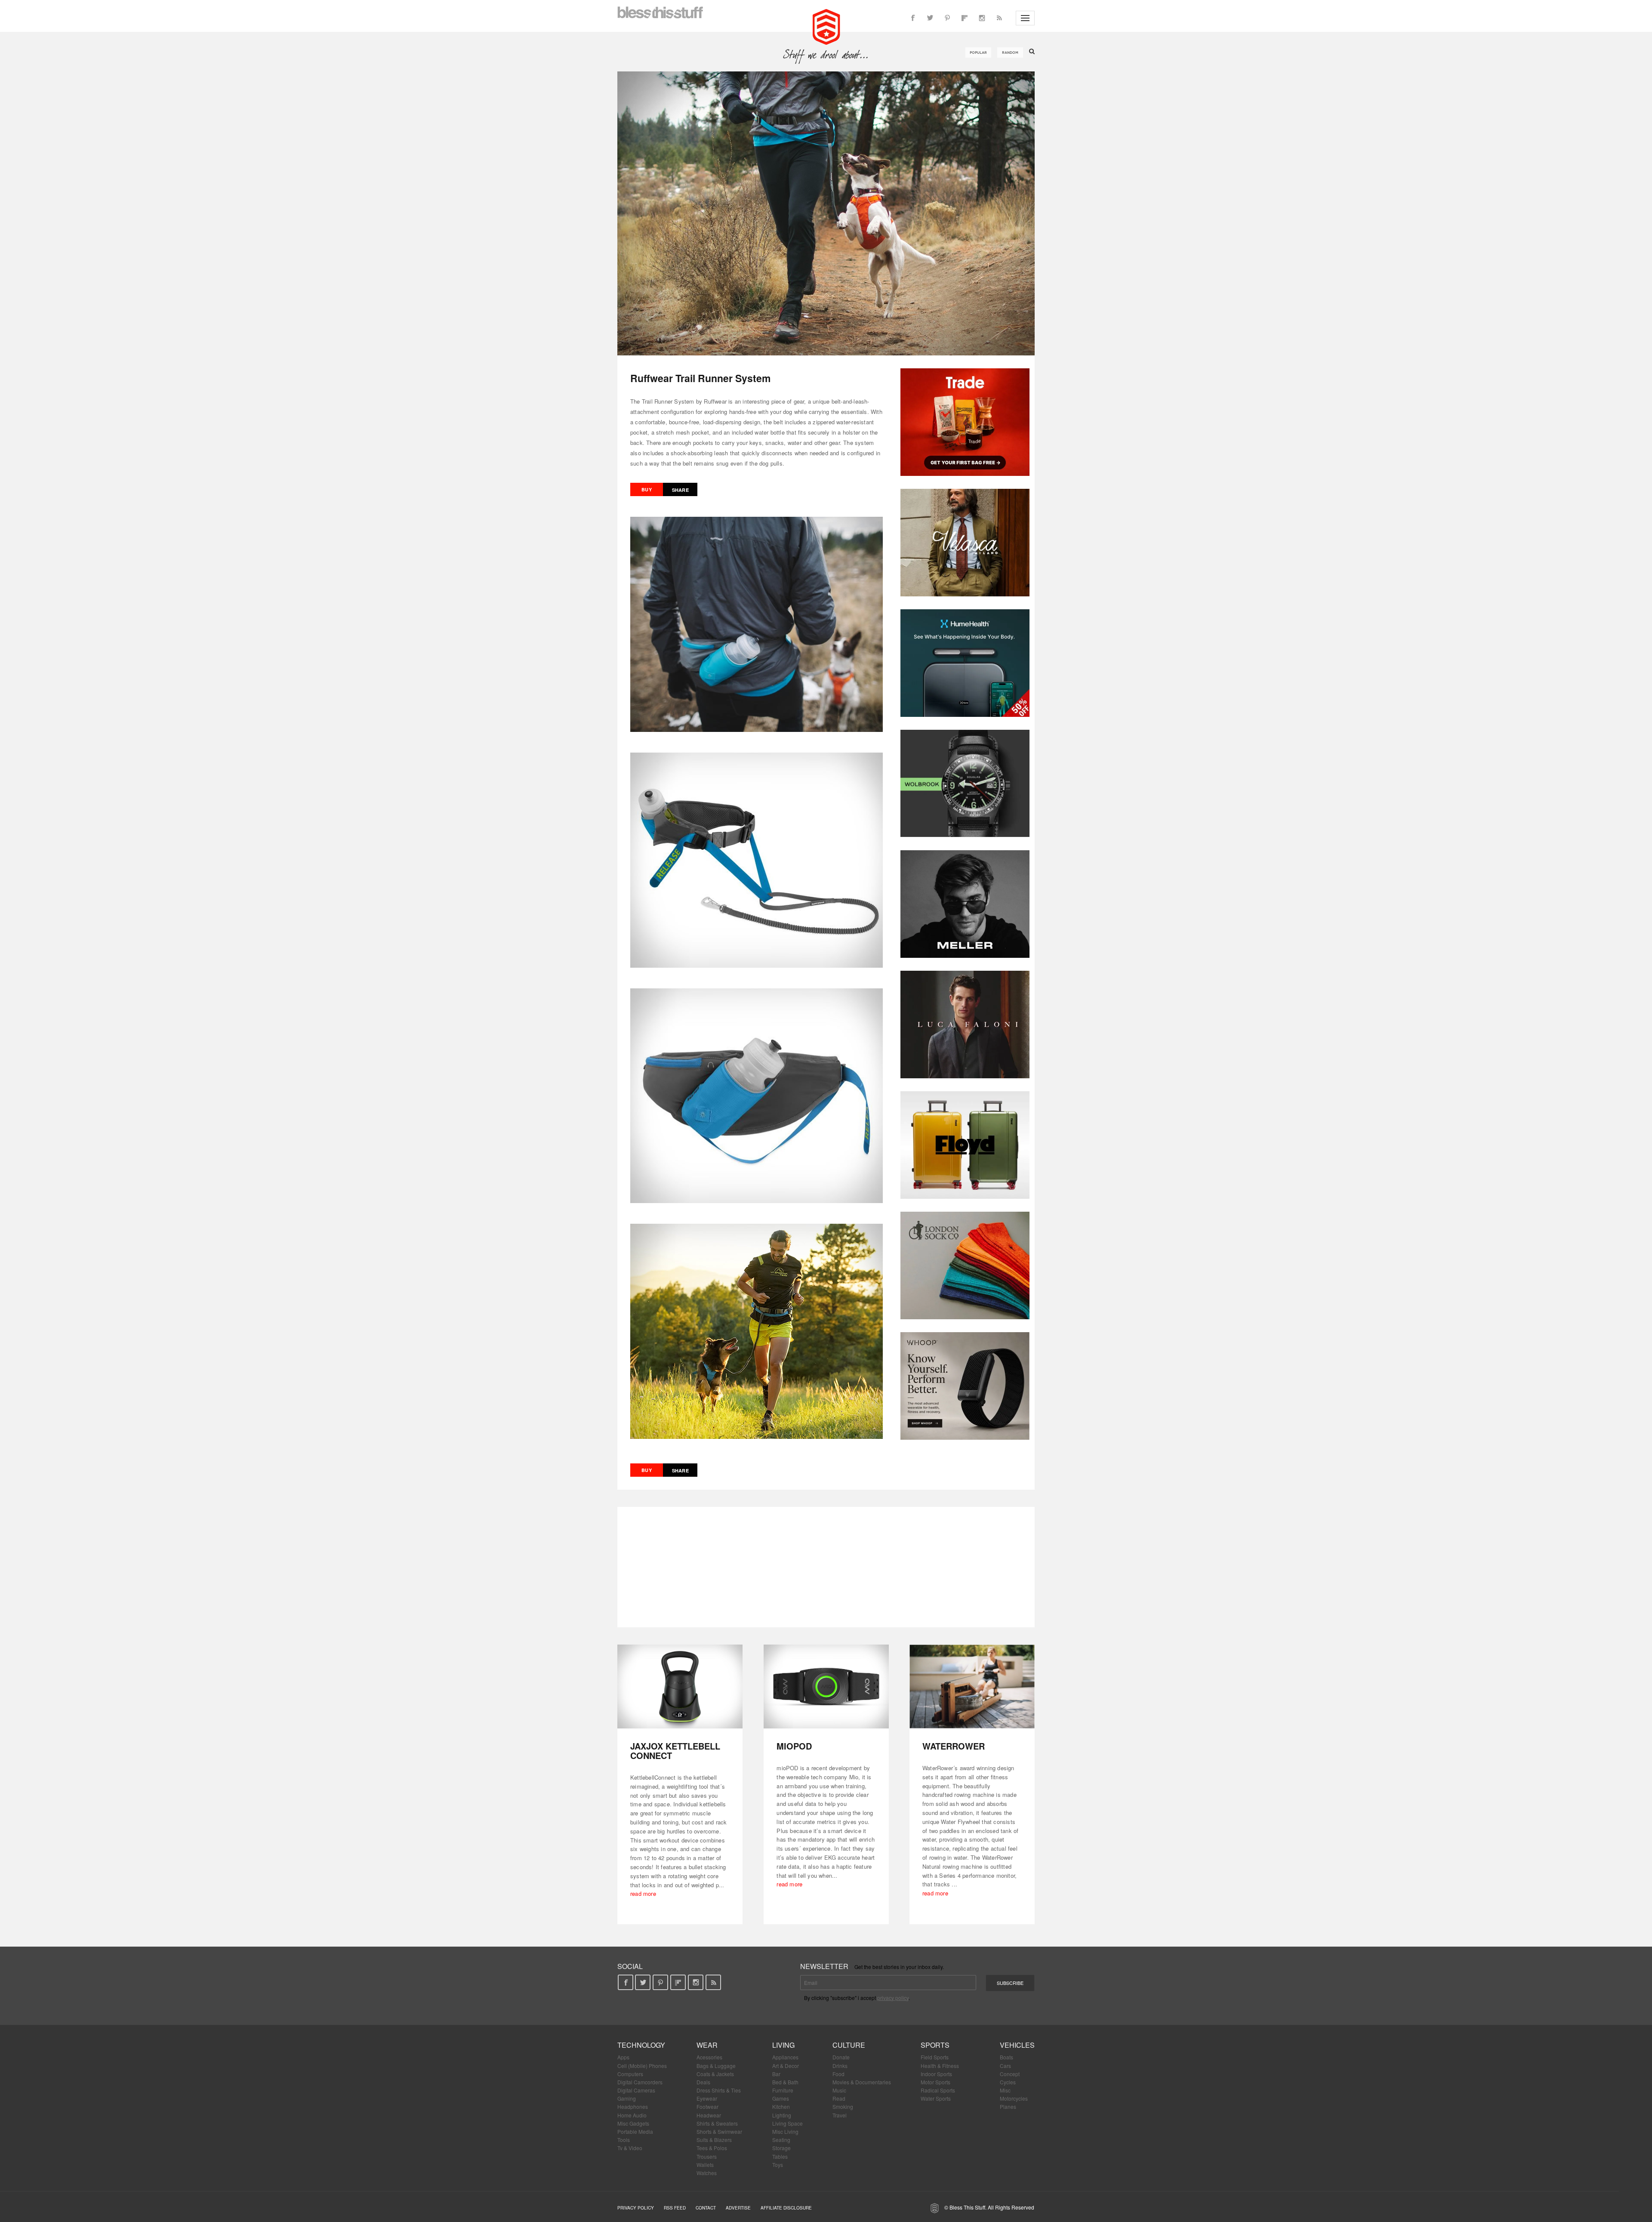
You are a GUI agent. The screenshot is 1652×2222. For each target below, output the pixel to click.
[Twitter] (930, 18)
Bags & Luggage (716, 2066)
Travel (840, 2115)
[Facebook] (913, 18)
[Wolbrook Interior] (965, 784)
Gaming (627, 2098)
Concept (1010, 2074)
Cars (1005, 2066)
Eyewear (707, 2098)
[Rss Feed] (999, 18)
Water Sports (936, 2098)
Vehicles (1017, 2045)
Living (783, 2045)
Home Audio (632, 2115)
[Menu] (1025, 18)
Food (838, 2074)
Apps (623, 2057)
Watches (707, 2173)
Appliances (785, 2057)
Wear (707, 2045)
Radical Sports (938, 2090)
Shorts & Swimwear (719, 2131)
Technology (641, 2045)
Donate (841, 2057)
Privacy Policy (636, 2208)
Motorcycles (1014, 2098)
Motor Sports (935, 2082)
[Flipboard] (965, 18)
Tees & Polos (712, 2148)
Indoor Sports (936, 2074)
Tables (780, 2156)
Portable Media (635, 2131)
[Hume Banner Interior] (965, 663)
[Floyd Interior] (965, 1145)
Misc (1005, 2090)
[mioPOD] (826, 1687)
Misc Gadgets (633, 2123)
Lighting (782, 2115)
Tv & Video (630, 2148)
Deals (703, 2082)
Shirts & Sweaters (717, 2123)
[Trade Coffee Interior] (965, 422)
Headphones (633, 2106)
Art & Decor (786, 2066)
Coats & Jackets (715, 2074)
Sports (935, 2045)
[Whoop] (965, 1386)
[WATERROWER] (972, 1687)
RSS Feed (675, 2208)
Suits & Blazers (714, 2140)
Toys (778, 2165)
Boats (1006, 2057)
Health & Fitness (940, 2066)
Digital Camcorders (640, 2082)
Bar (776, 2074)
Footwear (707, 2106)
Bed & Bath (785, 2082)
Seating (781, 2140)
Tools (624, 2140)
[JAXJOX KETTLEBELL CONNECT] (680, 1687)
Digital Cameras (636, 2090)
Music (839, 2090)
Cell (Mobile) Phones (642, 2066)
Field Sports (935, 2057)
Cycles (1008, 2082)
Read (839, 2098)
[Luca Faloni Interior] (965, 1025)
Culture (849, 2045)
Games (781, 2098)
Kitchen (781, 2106)
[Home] (826, 26)
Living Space (787, 2123)
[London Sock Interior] (965, 1265)
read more (643, 1893)
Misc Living (785, 2131)
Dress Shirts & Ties (719, 2090)
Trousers (707, 2156)
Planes (1008, 2106)
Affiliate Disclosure (786, 2208)
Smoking (843, 2106)
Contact (706, 2208)
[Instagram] (982, 18)
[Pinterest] (947, 18)
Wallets (705, 2165)
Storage (781, 2148)
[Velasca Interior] (965, 543)
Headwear (709, 2115)
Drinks (840, 2066)
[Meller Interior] (965, 904)
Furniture (783, 2090)
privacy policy (893, 1998)
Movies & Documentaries (862, 2082)
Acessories (709, 2057)
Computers (630, 2074)
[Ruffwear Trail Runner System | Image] (826, 213)
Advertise (738, 2208)
